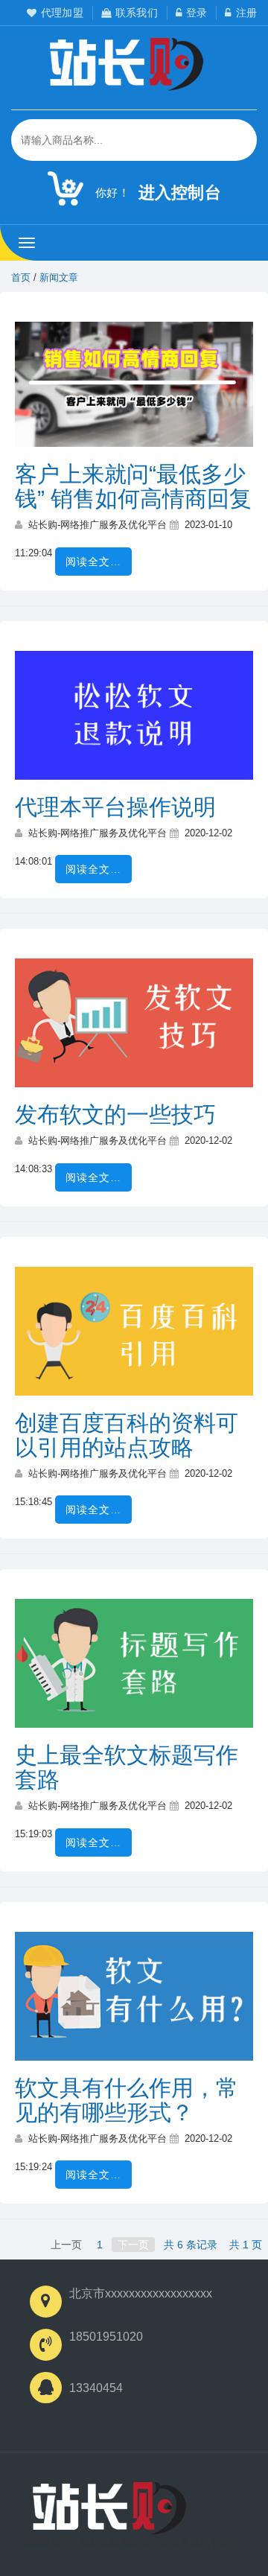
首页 (21, 277)
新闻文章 (59, 277)
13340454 (96, 2388)
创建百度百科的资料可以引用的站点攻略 (127, 1435)
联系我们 (137, 13)
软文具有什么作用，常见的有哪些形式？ (127, 2100)
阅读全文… (93, 562)
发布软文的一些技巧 (115, 1114)
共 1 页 (246, 2245)
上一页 (66, 2245)
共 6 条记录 (191, 2245)
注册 (246, 13)
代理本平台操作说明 (115, 807)
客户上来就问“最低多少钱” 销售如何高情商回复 (133, 486)
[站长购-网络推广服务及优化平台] (117, 2508)
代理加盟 (62, 13)
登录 (197, 13)
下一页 (133, 2245)
